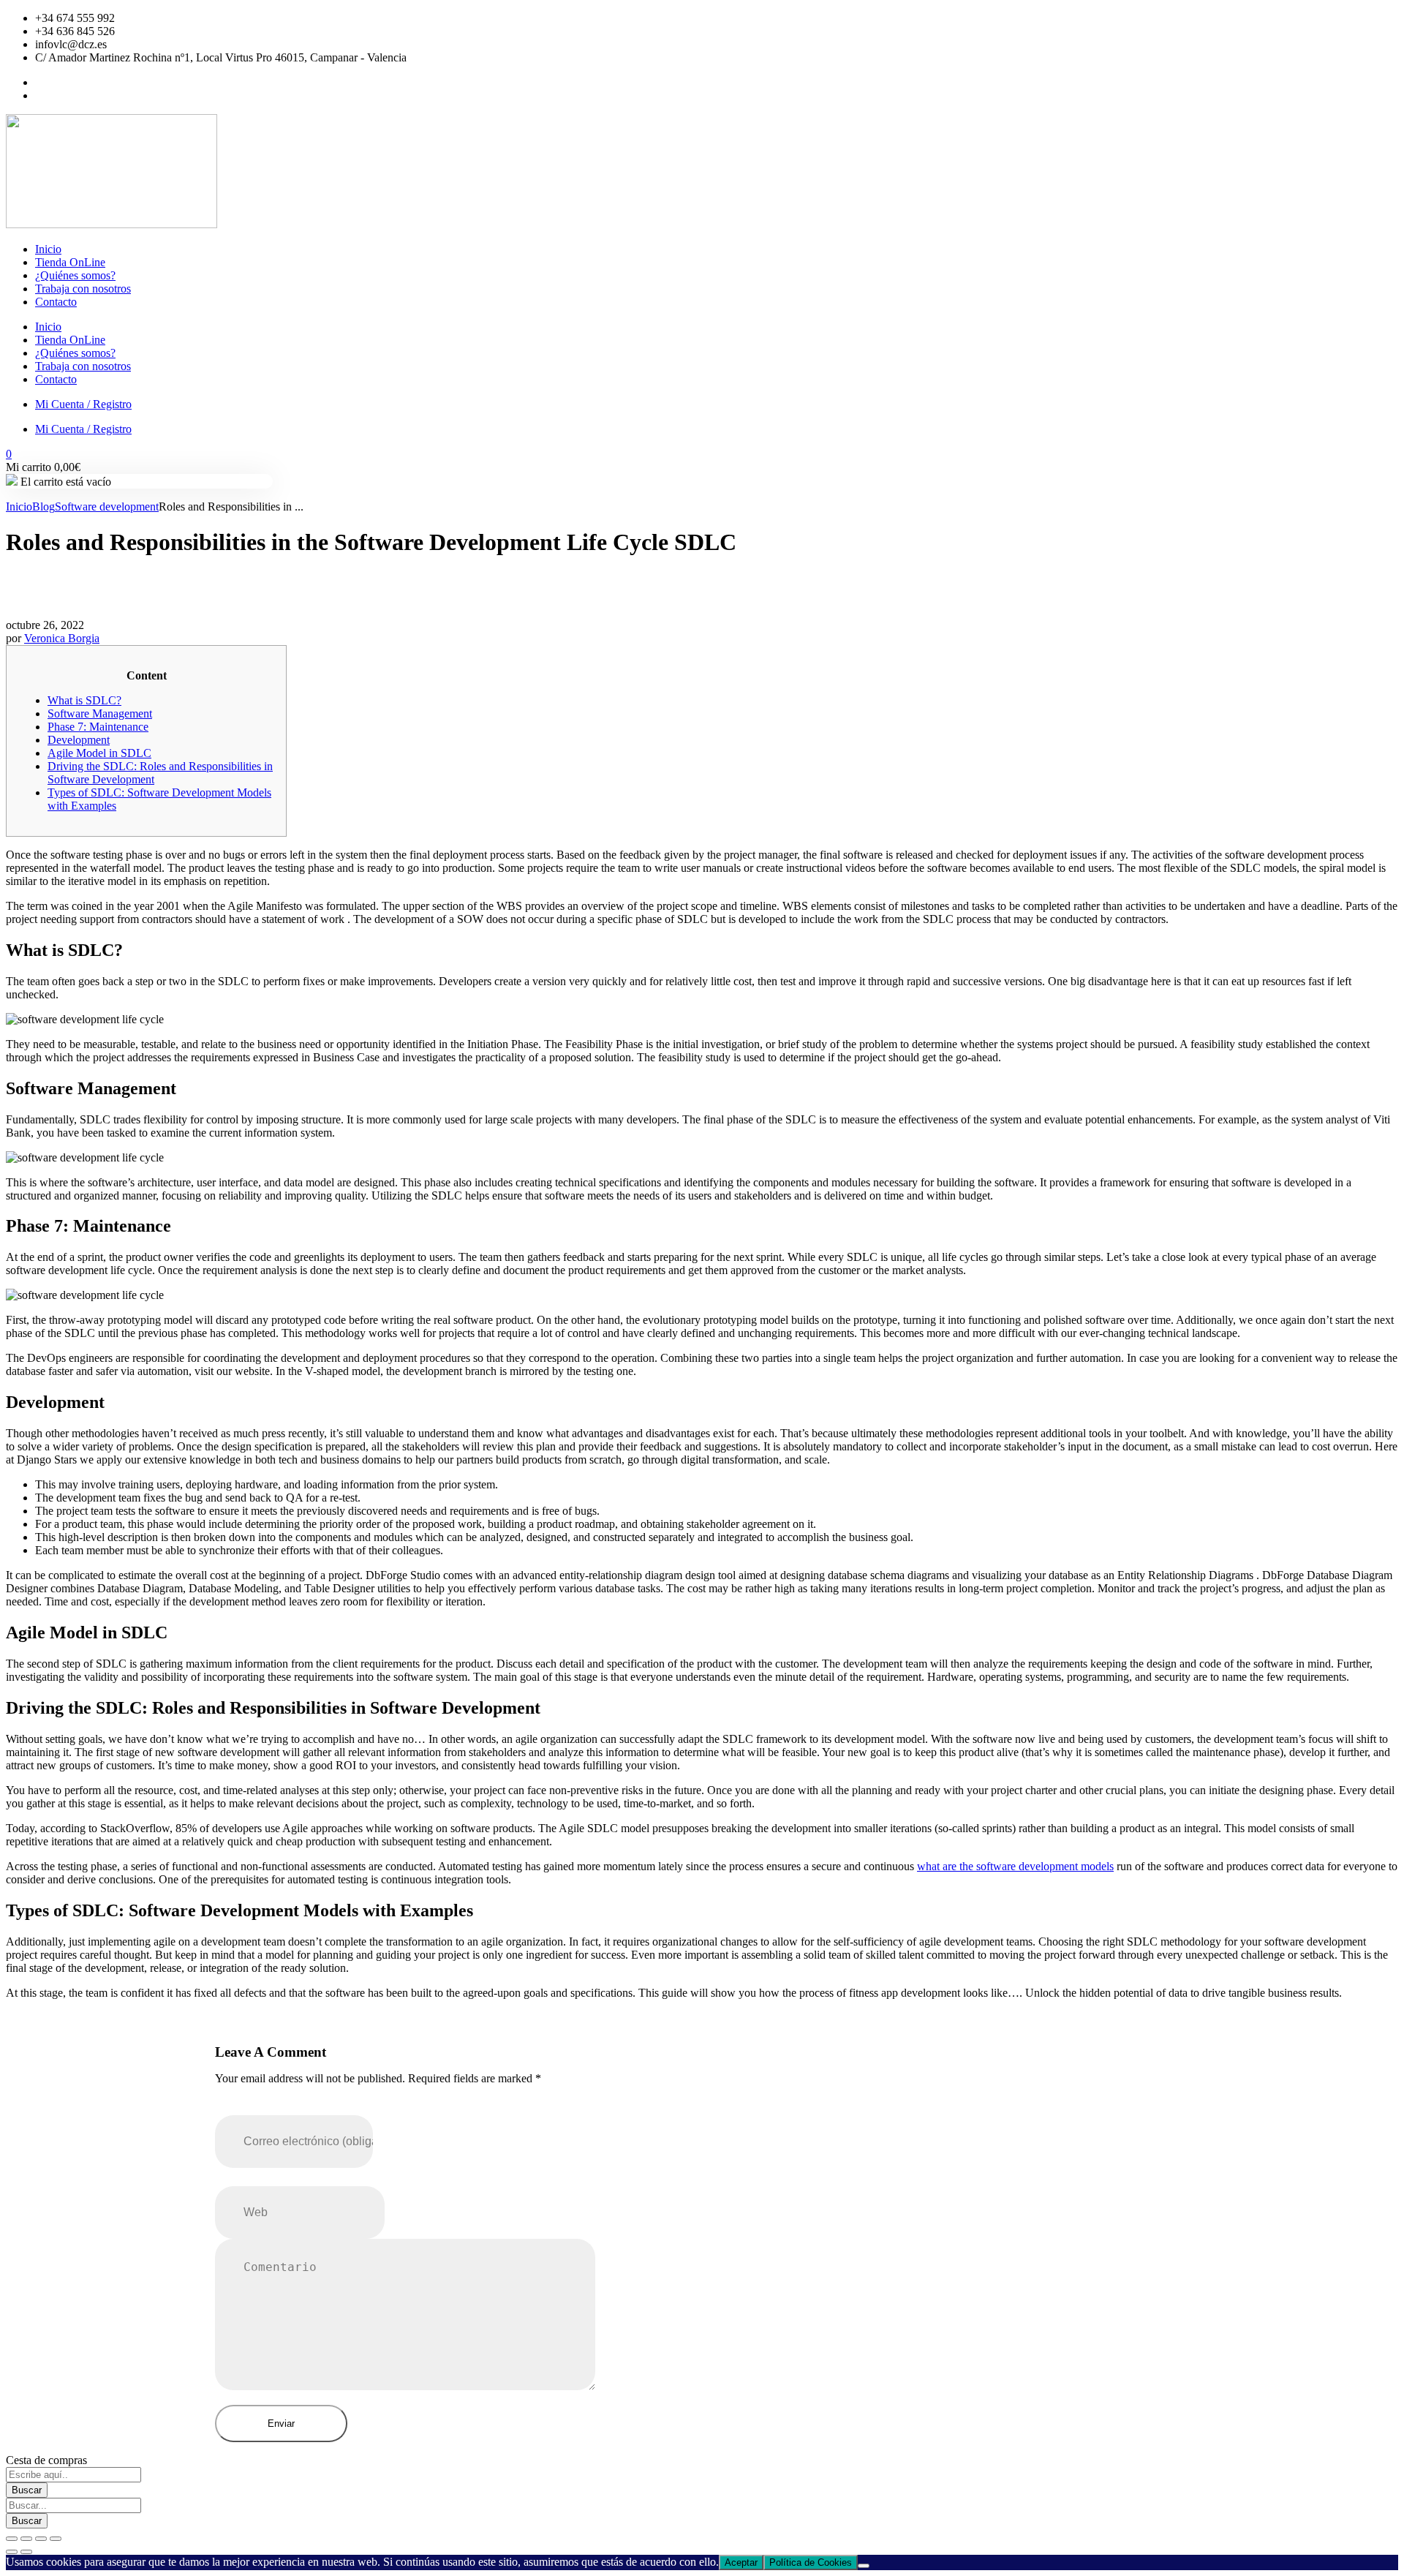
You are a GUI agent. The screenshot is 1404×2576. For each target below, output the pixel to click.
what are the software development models (1015, 1866)
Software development (107, 506)
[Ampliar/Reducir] (12, 2539)
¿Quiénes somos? (75, 275)
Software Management (100, 713)
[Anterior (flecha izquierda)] (12, 2552)
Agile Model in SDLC (99, 753)
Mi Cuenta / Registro (83, 404)
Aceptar (741, 2562)
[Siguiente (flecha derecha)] (26, 2552)
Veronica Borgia (62, 638)
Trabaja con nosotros (83, 289)
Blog (44, 506)
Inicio (48, 249)
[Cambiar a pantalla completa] (26, 2539)
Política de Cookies (811, 2562)
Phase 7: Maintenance (98, 727)
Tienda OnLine (70, 262)
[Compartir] (41, 2539)
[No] (864, 2566)
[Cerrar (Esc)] (56, 2539)
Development (79, 740)
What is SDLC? (84, 700)
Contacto (56, 302)
